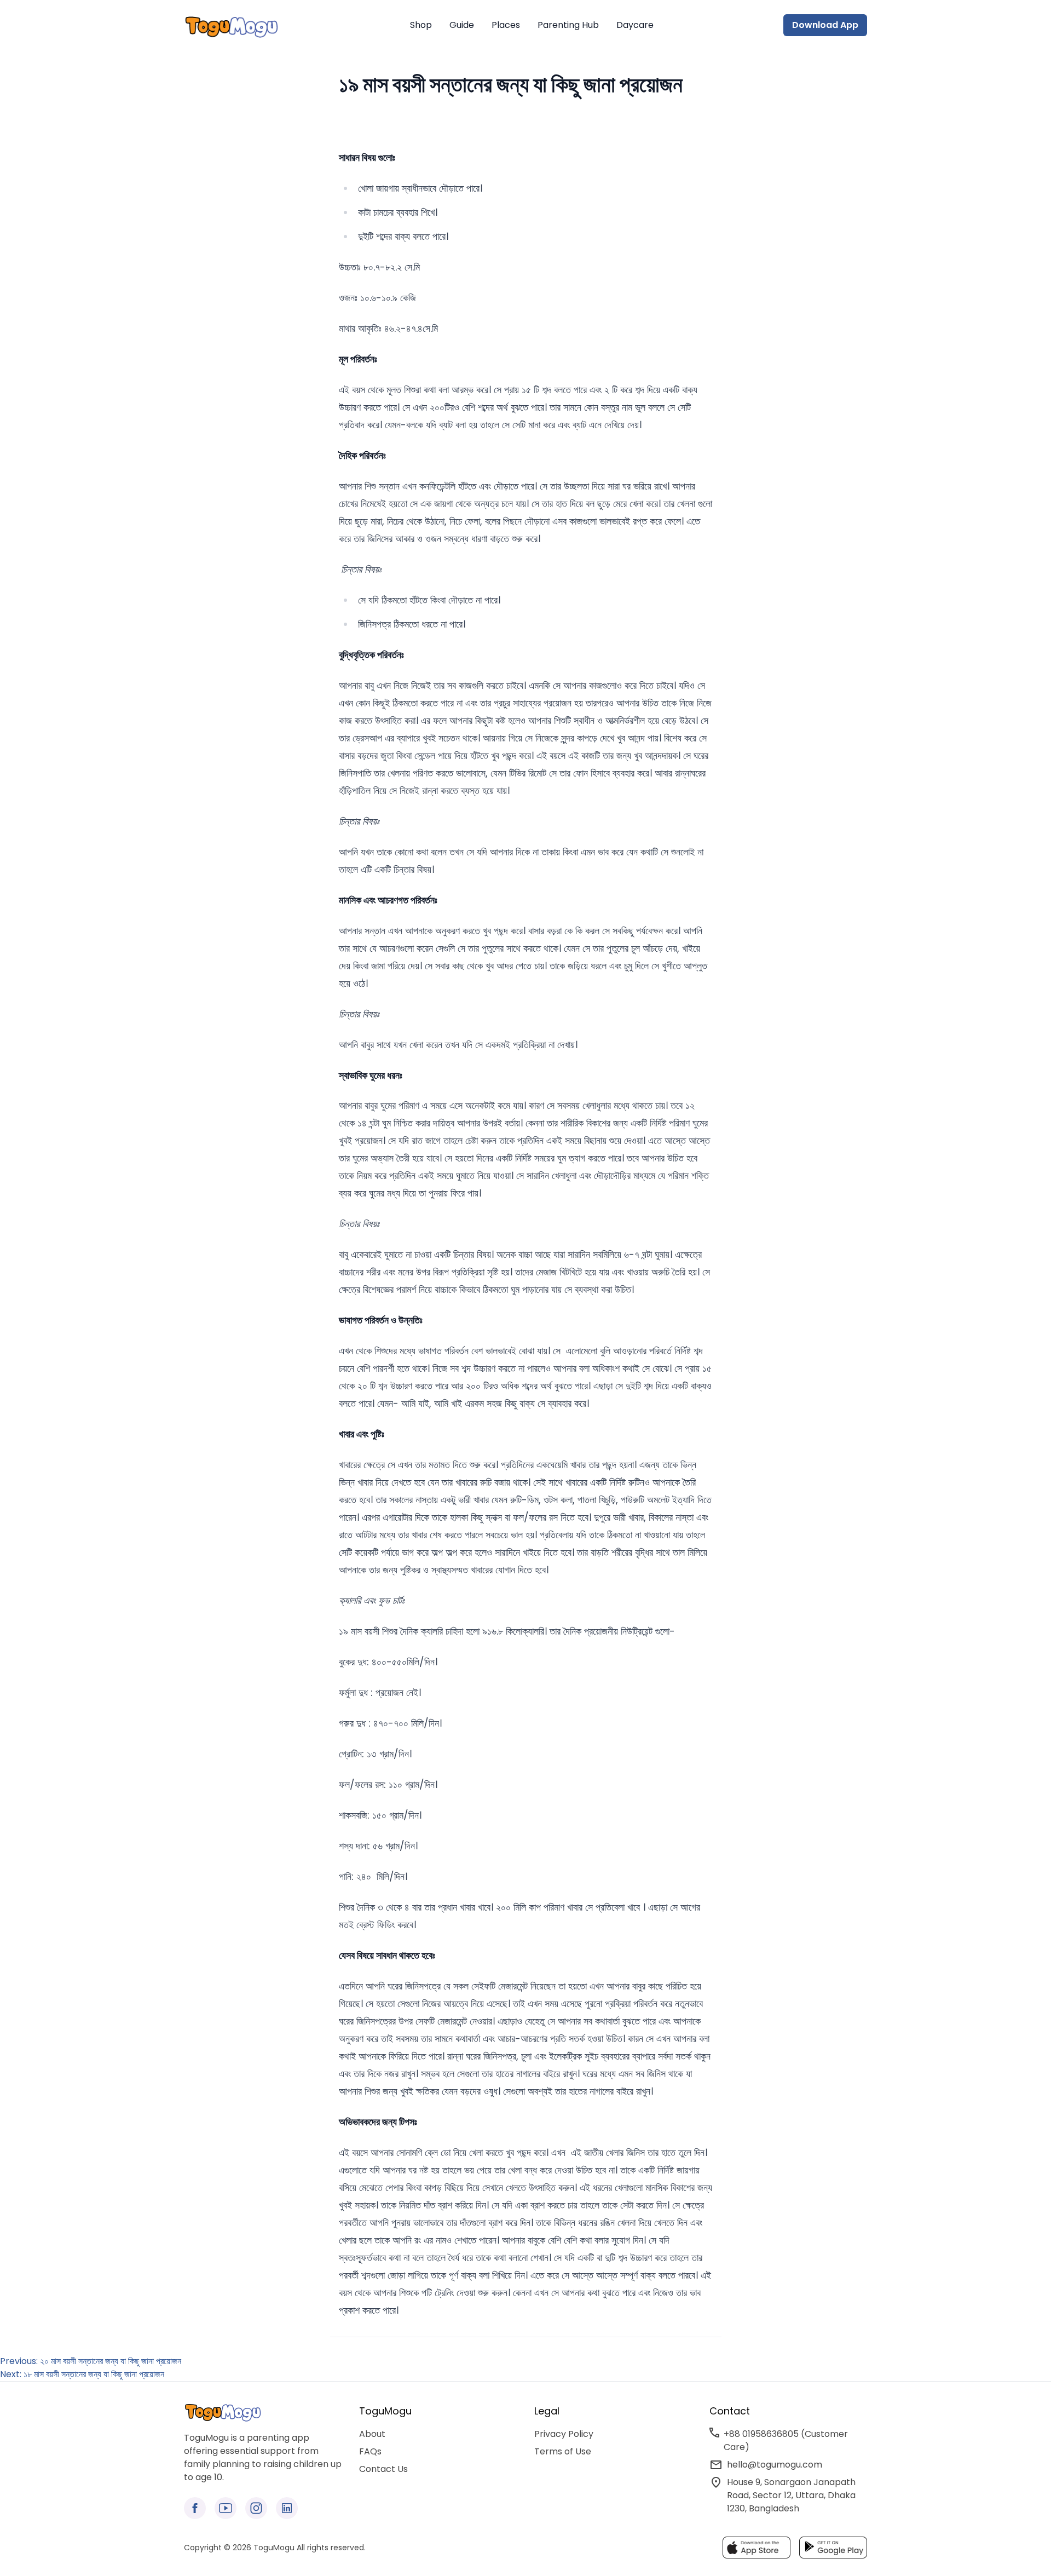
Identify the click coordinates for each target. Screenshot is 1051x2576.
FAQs (370, 2451)
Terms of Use (563, 2451)
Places (506, 25)
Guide (462, 25)
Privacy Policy (564, 2434)
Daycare (635, 25)
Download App (825, 25)
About (372, 2434)
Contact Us (383, 2469)
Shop (421, 25)
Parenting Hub (568, 25)
